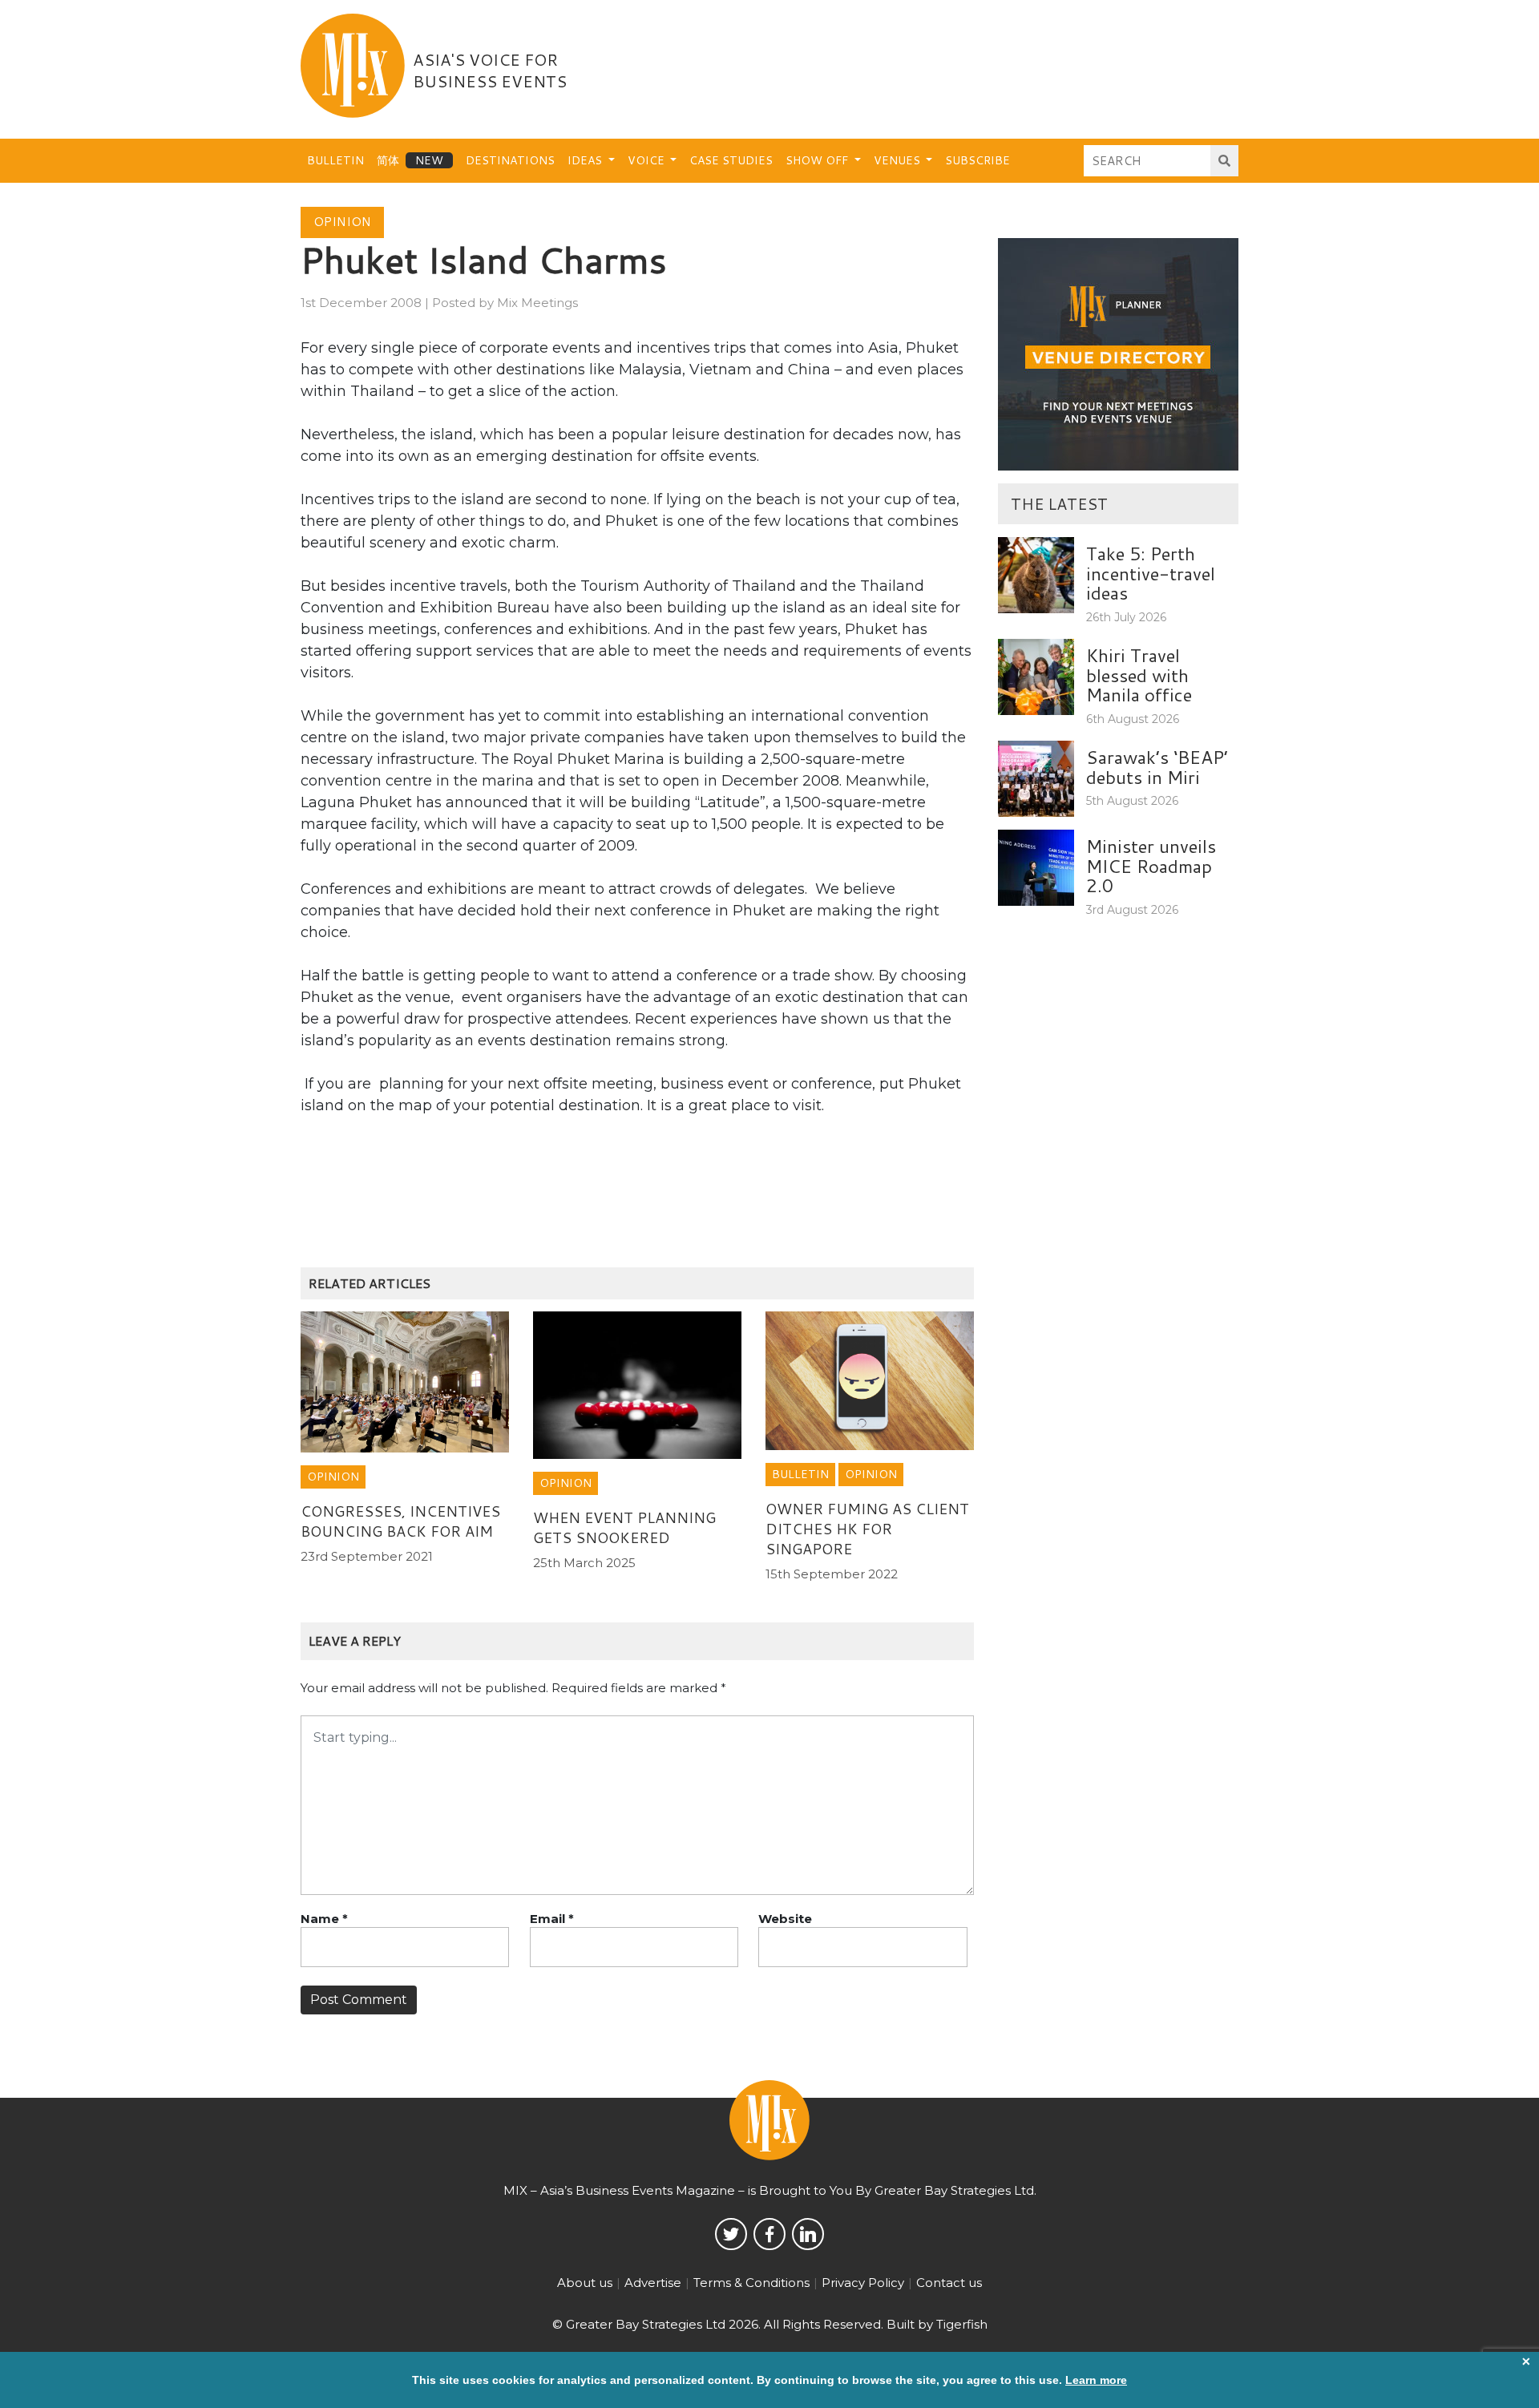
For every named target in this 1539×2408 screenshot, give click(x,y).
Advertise (653, 2283)
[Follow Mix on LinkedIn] (808, 2234)
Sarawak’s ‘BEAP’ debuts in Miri (1157, 767)
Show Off (818, 160)
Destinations (510, 160)
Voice (648, 160)
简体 (388, 160)
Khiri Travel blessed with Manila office (1139, 675)
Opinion (342, 222)
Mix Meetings (537, 303)
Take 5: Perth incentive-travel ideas (1151, 573)
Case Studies (731, 160)
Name (324, 1919)
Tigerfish (962, 2324)
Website (785, 1919)
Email (552, 1919)
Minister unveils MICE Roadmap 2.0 (1151, 865)
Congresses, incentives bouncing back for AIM (400, 1521)
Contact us (949, 2283)
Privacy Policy (863, 2283)
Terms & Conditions (751, 2283)
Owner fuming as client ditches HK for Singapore (867, 1529)
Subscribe (978, 160)
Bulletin (335, 160)
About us (585, 2283)
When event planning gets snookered (624, 1527)
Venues (899, 160)
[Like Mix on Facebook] (769, 2234)
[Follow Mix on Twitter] (731, 2234)
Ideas (586, 160)
